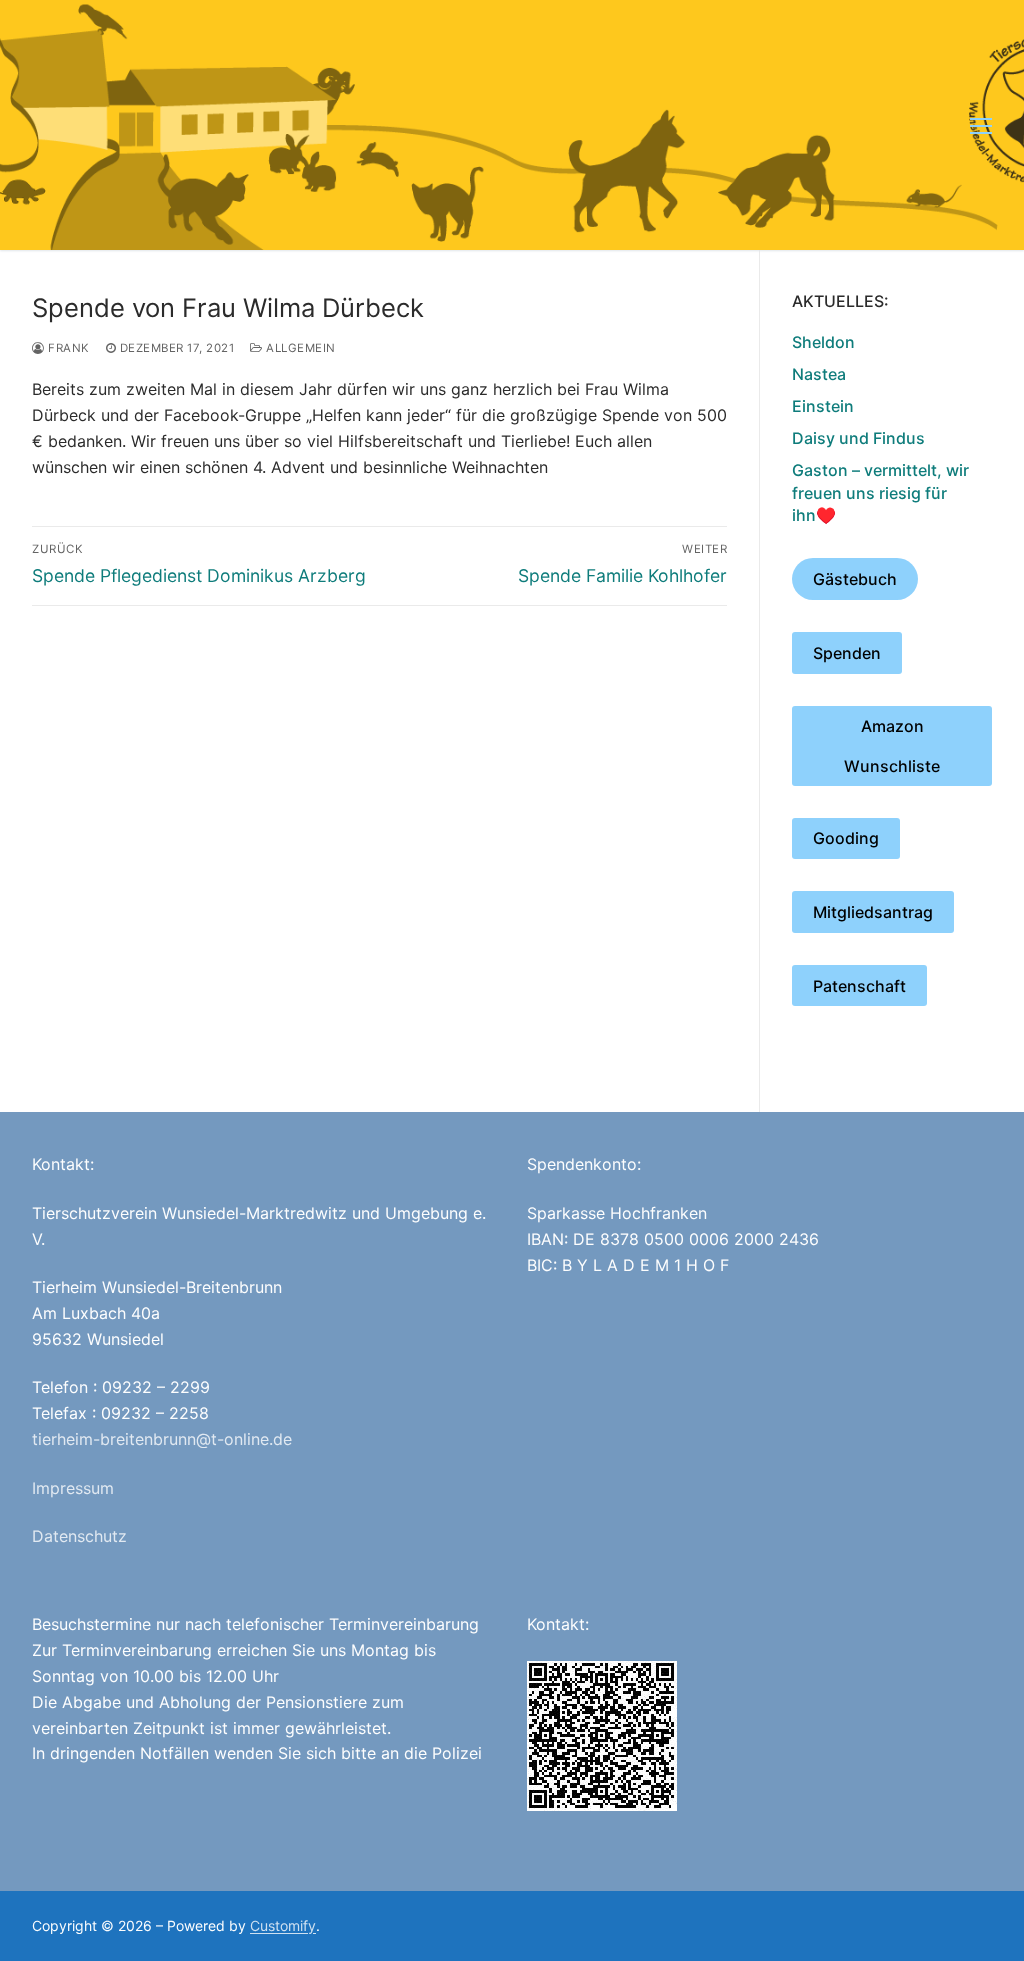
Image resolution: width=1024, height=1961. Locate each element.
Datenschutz (79, 1536)
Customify (283, 1925)
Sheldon (823, 342)
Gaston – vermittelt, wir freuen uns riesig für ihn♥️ (880, 492)
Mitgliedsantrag (873, 912)
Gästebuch (855, 579)
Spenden (847, 653)
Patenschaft (859, 986)
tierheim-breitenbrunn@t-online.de (162, 1439)
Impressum (73, 1488)
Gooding (846, 838)
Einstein (823, 406)
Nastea (819, 374)
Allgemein (299, 348)
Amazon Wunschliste (892, 746)
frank (67, 348)
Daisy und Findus (858, 438)
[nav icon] (981, 125)
